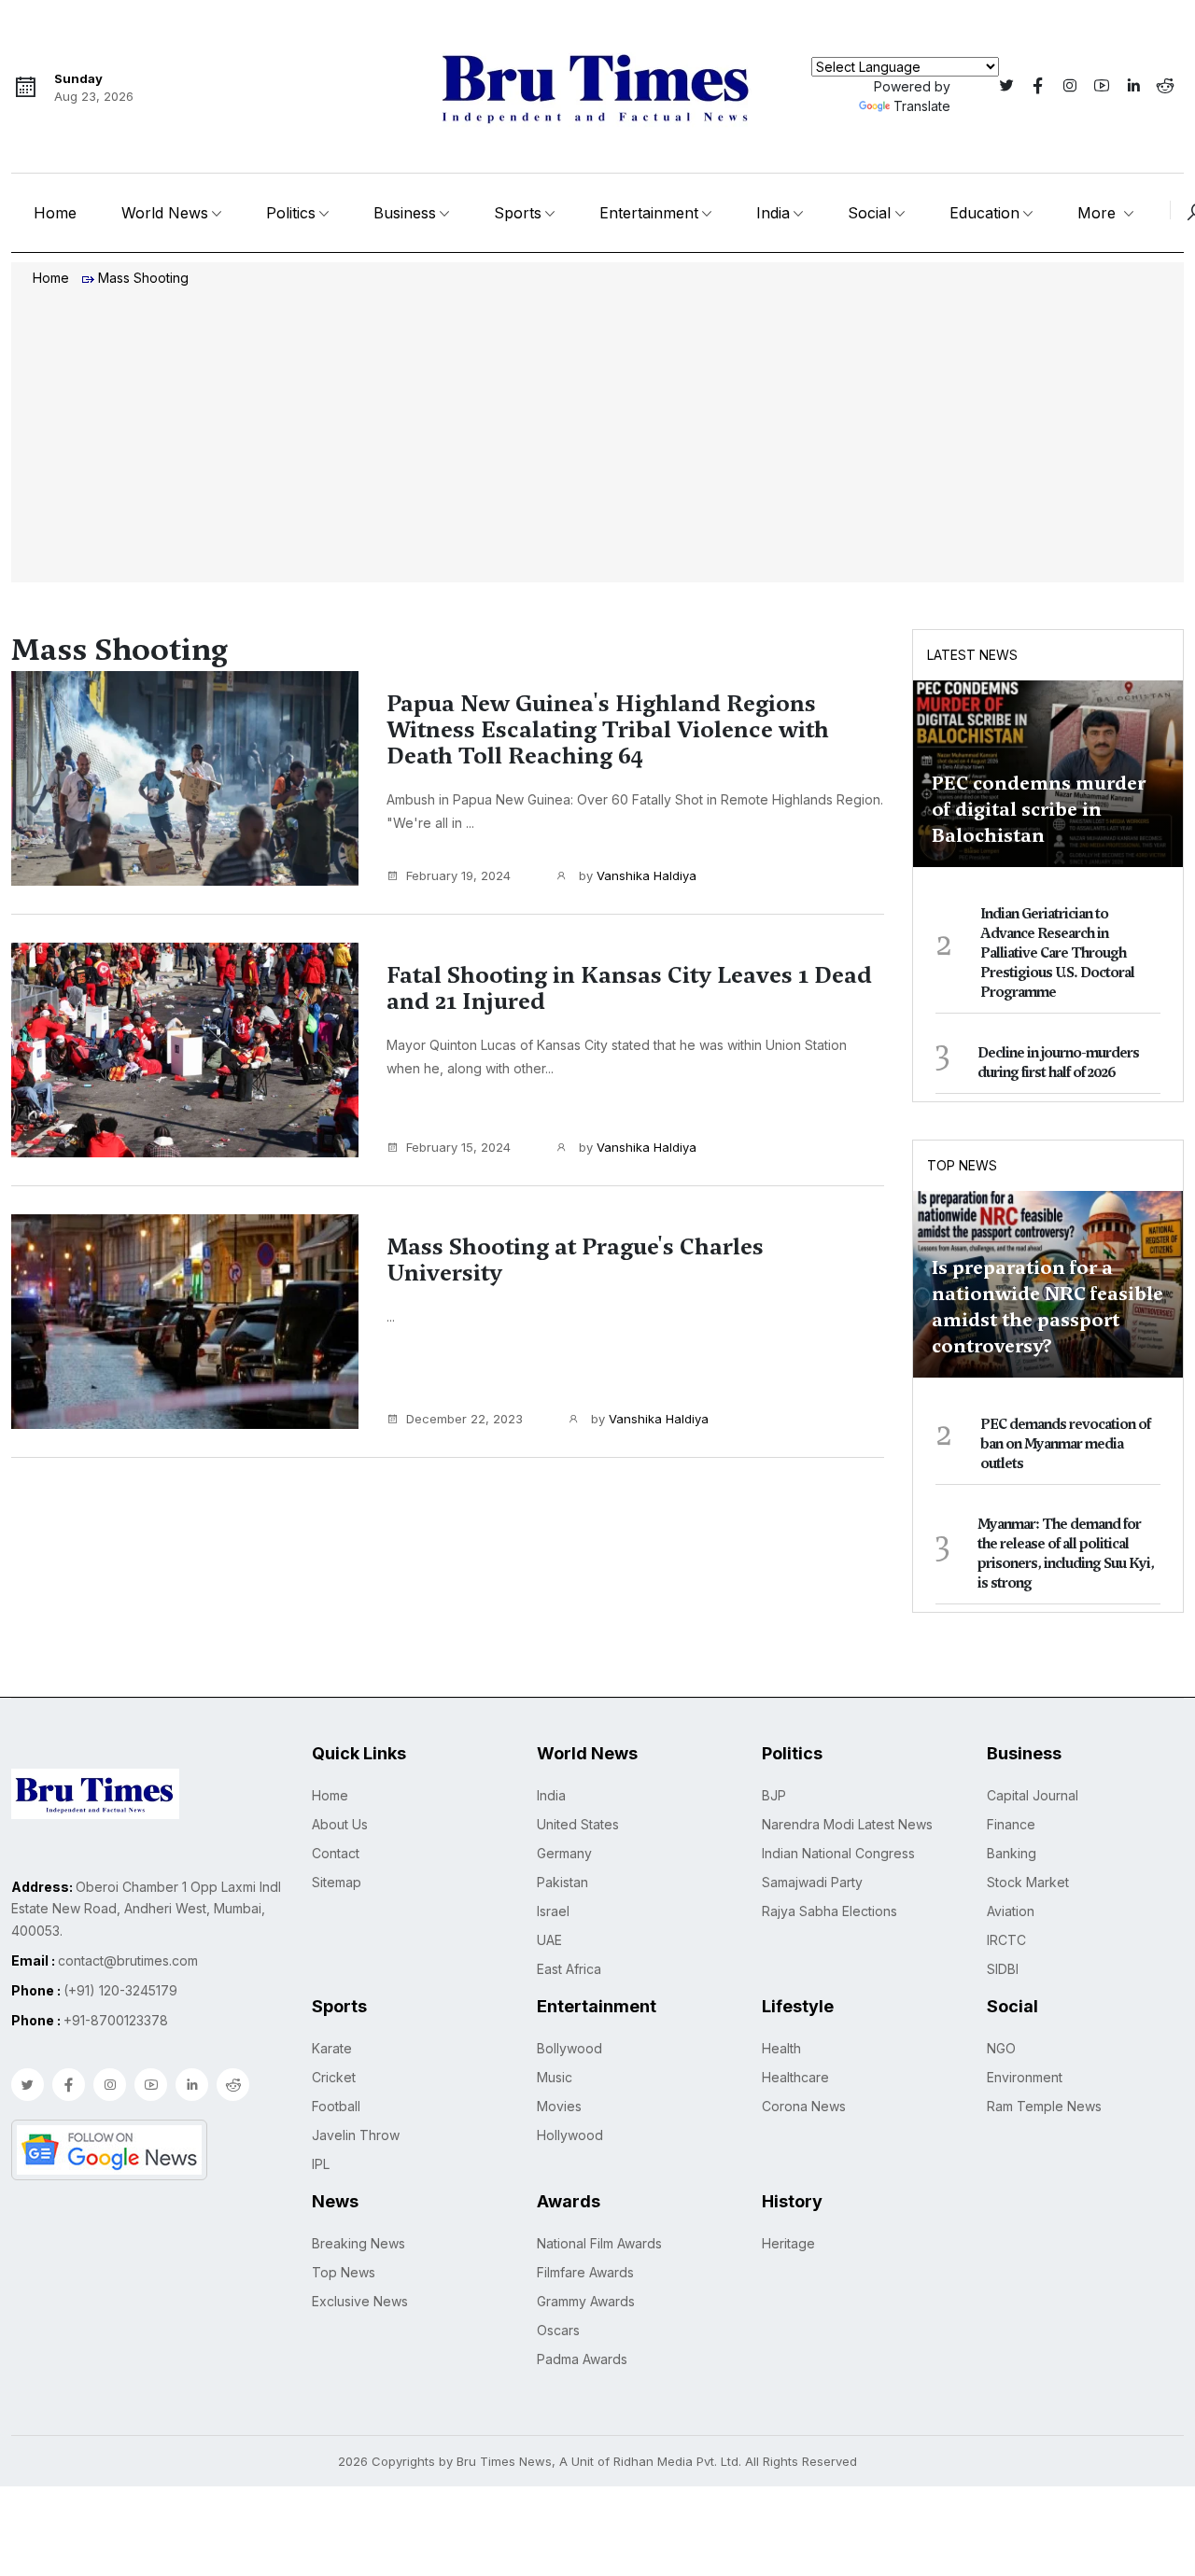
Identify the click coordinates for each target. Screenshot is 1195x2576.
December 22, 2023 (464, 1419)
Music (555, 2077)
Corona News (804, 2106)
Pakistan (562, 1882)
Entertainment (649, 213)
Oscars (558, 2330)
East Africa (569, 1969)
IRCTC (1006, 1940)
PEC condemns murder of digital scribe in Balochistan (1039, 809)
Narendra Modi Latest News (847, 1824)
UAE (549, 1940)
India (773, 213)
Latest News (972, 655)
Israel (553, 1911)
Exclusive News (360, 2301)
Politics (291, 213)
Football (336, 2106)
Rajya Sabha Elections (829, 1911)
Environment (1025, 2077)
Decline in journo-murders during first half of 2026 (1058, 1063)
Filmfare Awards (585, 2272)
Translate (922, 106)
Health (781, 2048)
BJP (774, 1795)
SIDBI (1003, 1969)
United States (578, 1824)
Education (984, 213)
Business (405, 213)
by (636, 875)
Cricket (334, 2077)
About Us (340, 1824)
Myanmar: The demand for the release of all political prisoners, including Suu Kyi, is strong (1066, 1554)
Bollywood (569, 2048)
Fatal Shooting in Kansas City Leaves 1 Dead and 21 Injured (629, 988)
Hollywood (570, 2135)
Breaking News (358, 2243)
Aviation (1011, 1911)
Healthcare (795, 2077)
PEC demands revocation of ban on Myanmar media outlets (1065, 1444)
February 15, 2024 (458, 1147)
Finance (1011, 1824)
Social (869, 213)
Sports (518, 213)
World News (165, 213)
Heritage (788, 2243)
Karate (332, 2048)
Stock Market (1028, 1882)
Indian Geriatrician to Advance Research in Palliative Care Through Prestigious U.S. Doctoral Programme (1057, 953)
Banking (1012, 1853)
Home (55, 213)
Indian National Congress (838, 1853)
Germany (564, 1853)
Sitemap (337, 1882)
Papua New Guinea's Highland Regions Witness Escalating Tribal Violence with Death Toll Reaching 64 (608, 730)
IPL (321, 2164)
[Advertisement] (597, 437)
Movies (559, 2106)
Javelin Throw (356, 2135)
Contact (336, 1853)
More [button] (1099, 213)
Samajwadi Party (812, 1882)
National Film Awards (599, 2243)
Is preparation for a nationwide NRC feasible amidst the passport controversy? (1047, 1307)
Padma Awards (582, 2359)
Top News (962, 1165)
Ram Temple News (1044, 2106)
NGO (1001, 2048)
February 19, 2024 (458, 875)
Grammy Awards (586, 2301)
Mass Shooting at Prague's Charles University (575, 1260)
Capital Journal (1033, 1795)
